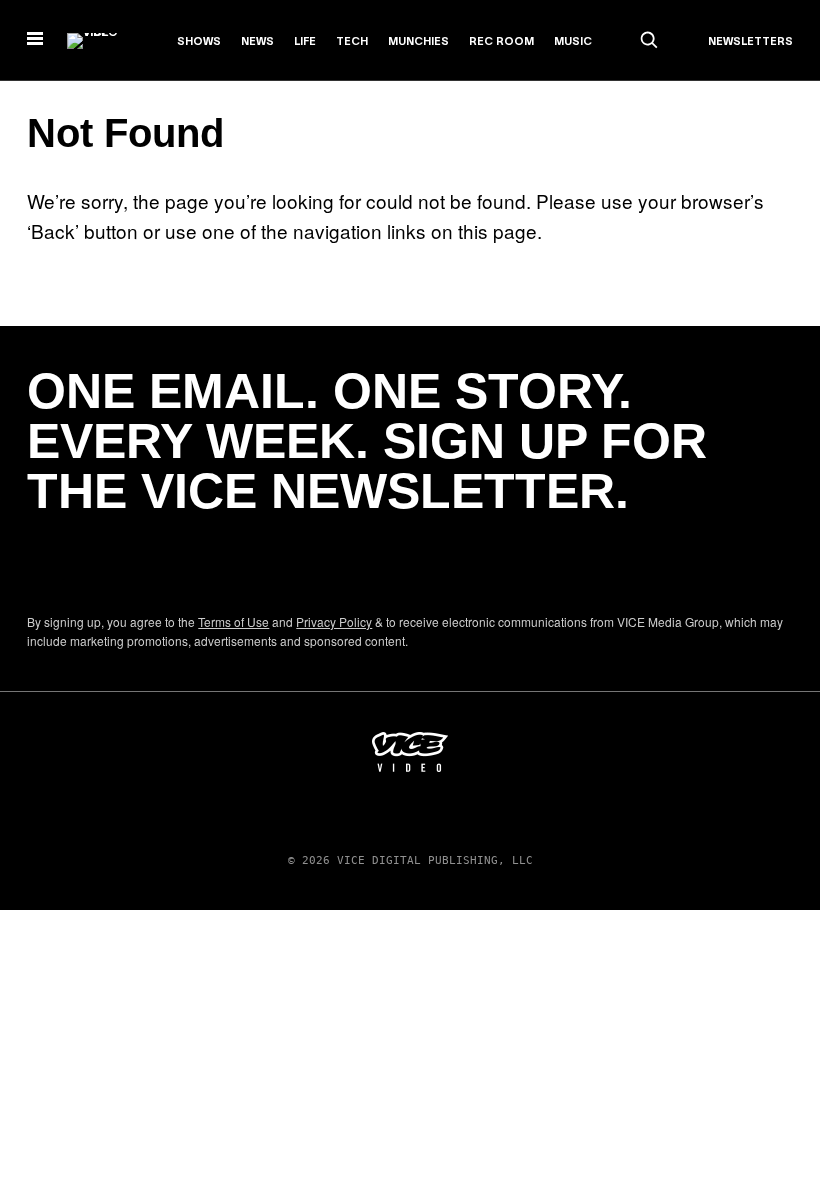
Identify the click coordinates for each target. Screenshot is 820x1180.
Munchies (418, 42)
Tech (352, 42)
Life (305, 42)
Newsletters (750, 42)
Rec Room (501, 42)
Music (573, 42)
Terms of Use (233, 621)
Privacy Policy (334, 621)
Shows (199, 42)
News (257, 42)
